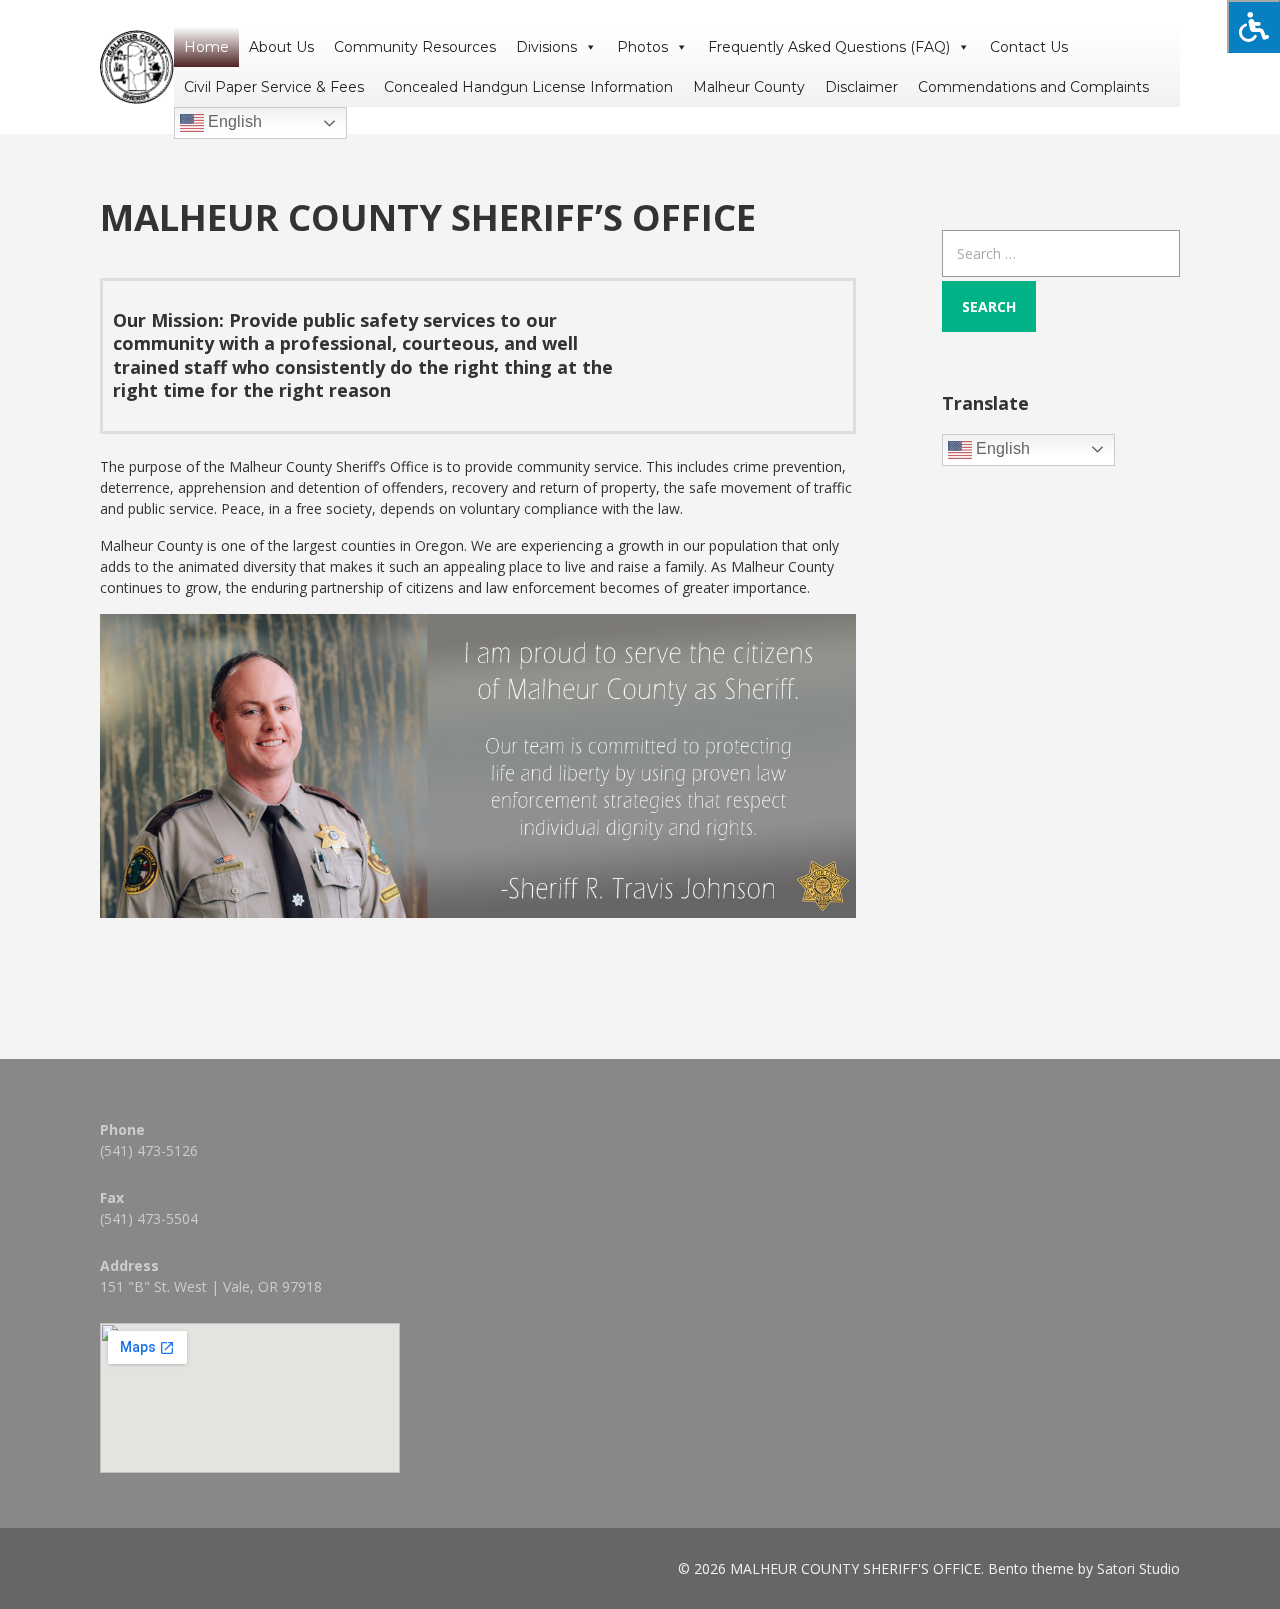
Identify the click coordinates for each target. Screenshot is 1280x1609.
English (233, 121)
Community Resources (415, 47)
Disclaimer (861, 87)
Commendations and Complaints (1033, 87)
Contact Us (1029, 47)
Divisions (546, 47)
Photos (642, 47)
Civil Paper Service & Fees (274, 87)
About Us (281, 47)
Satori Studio (1138, 1568)
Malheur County (749, 87)
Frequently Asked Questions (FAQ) (829, 47)
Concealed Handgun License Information (528, 87)
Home (206, 47)
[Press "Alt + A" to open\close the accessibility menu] (1253, 26)
